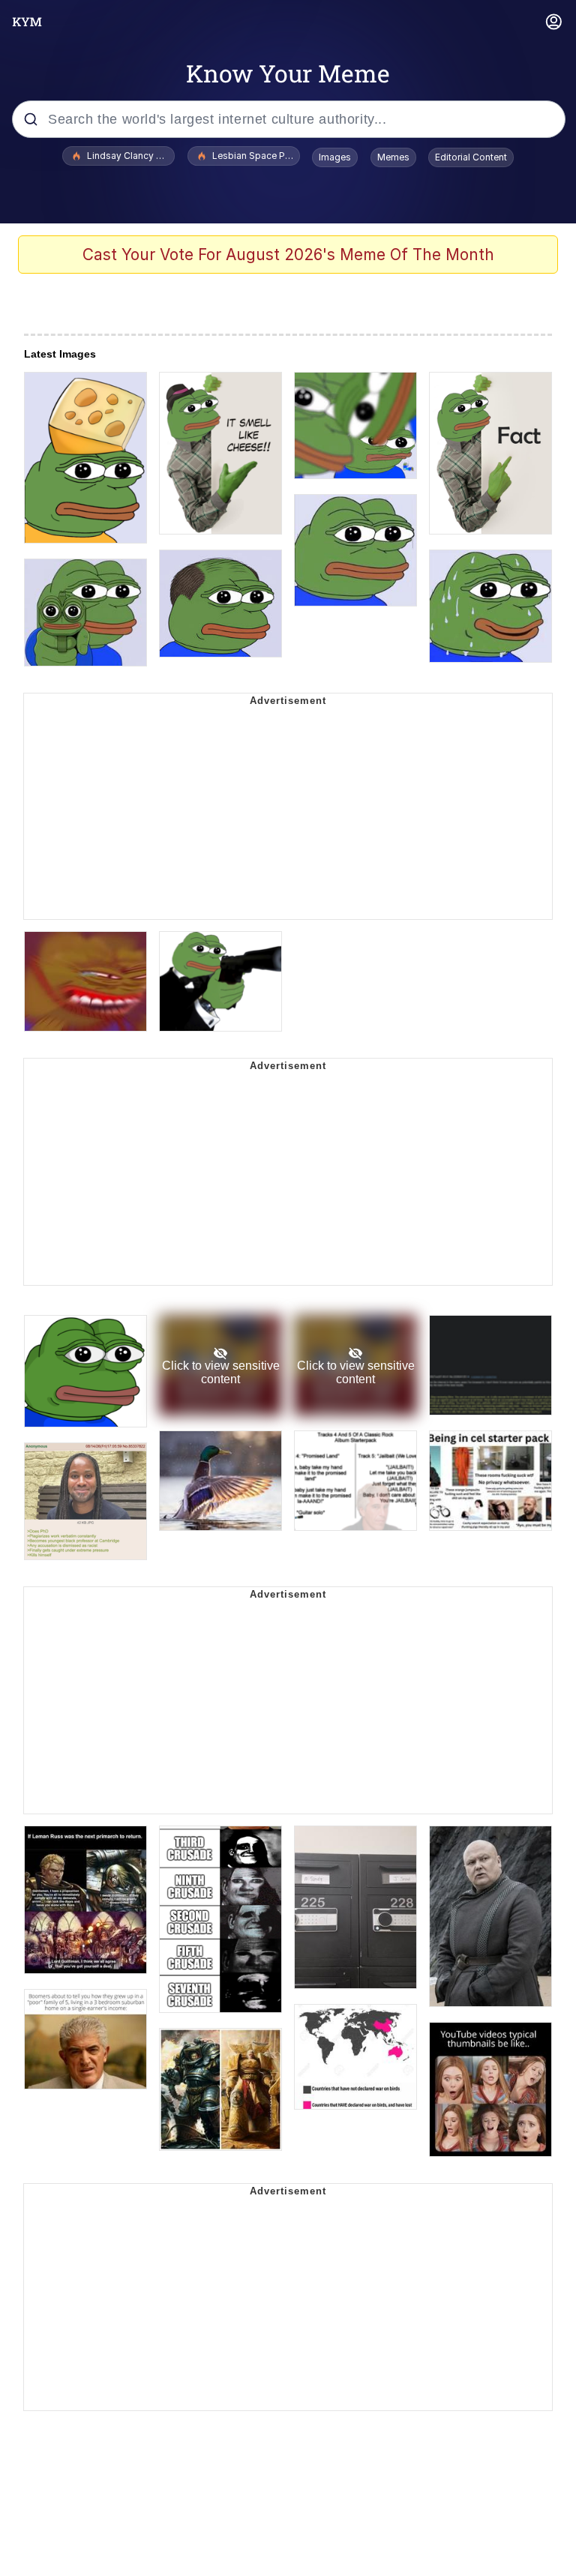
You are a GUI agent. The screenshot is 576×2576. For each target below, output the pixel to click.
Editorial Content (471, 157)
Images (335, 157)
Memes (393, 157)
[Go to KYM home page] (27, 22)
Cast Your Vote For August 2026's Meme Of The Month (288, 255)
